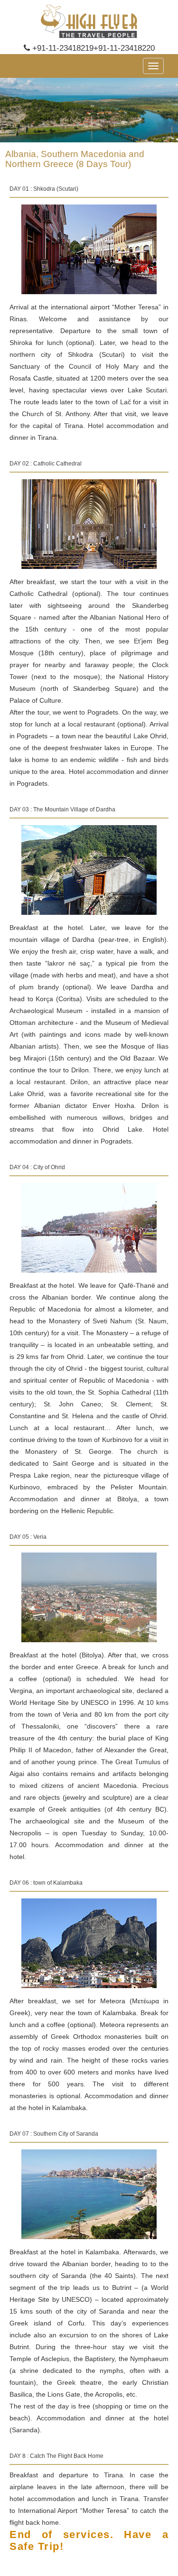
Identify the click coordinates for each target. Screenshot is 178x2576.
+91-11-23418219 (62, 48)
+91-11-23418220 (124, 48)
